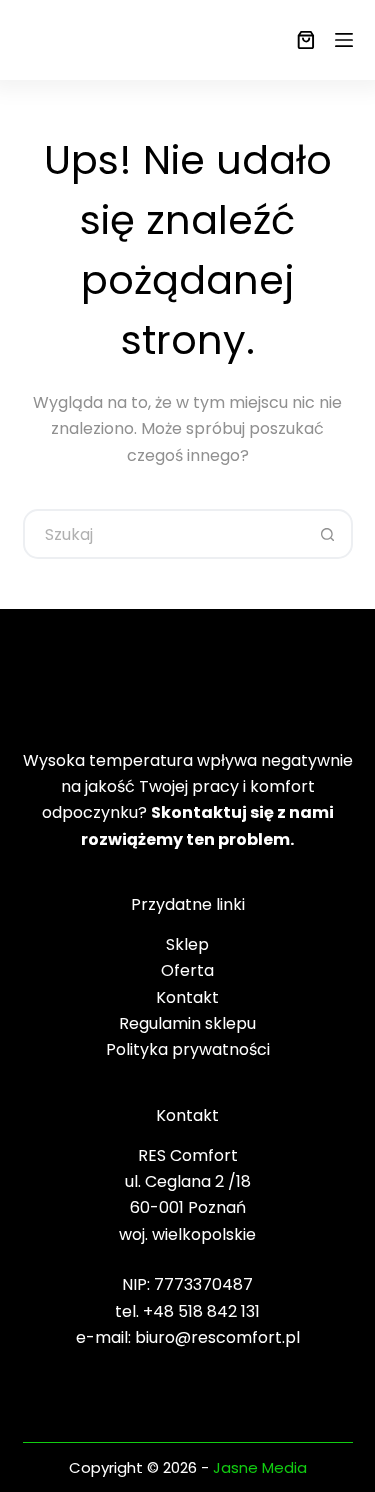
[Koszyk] (302, 40)
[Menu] (344, 40)
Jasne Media (260, 1467)
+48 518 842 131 (201, 1311)
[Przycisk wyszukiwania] (328, 534)
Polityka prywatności (188, 1049)
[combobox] (165, 534)
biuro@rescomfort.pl (217, 1337)
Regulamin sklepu (187, 1023)
